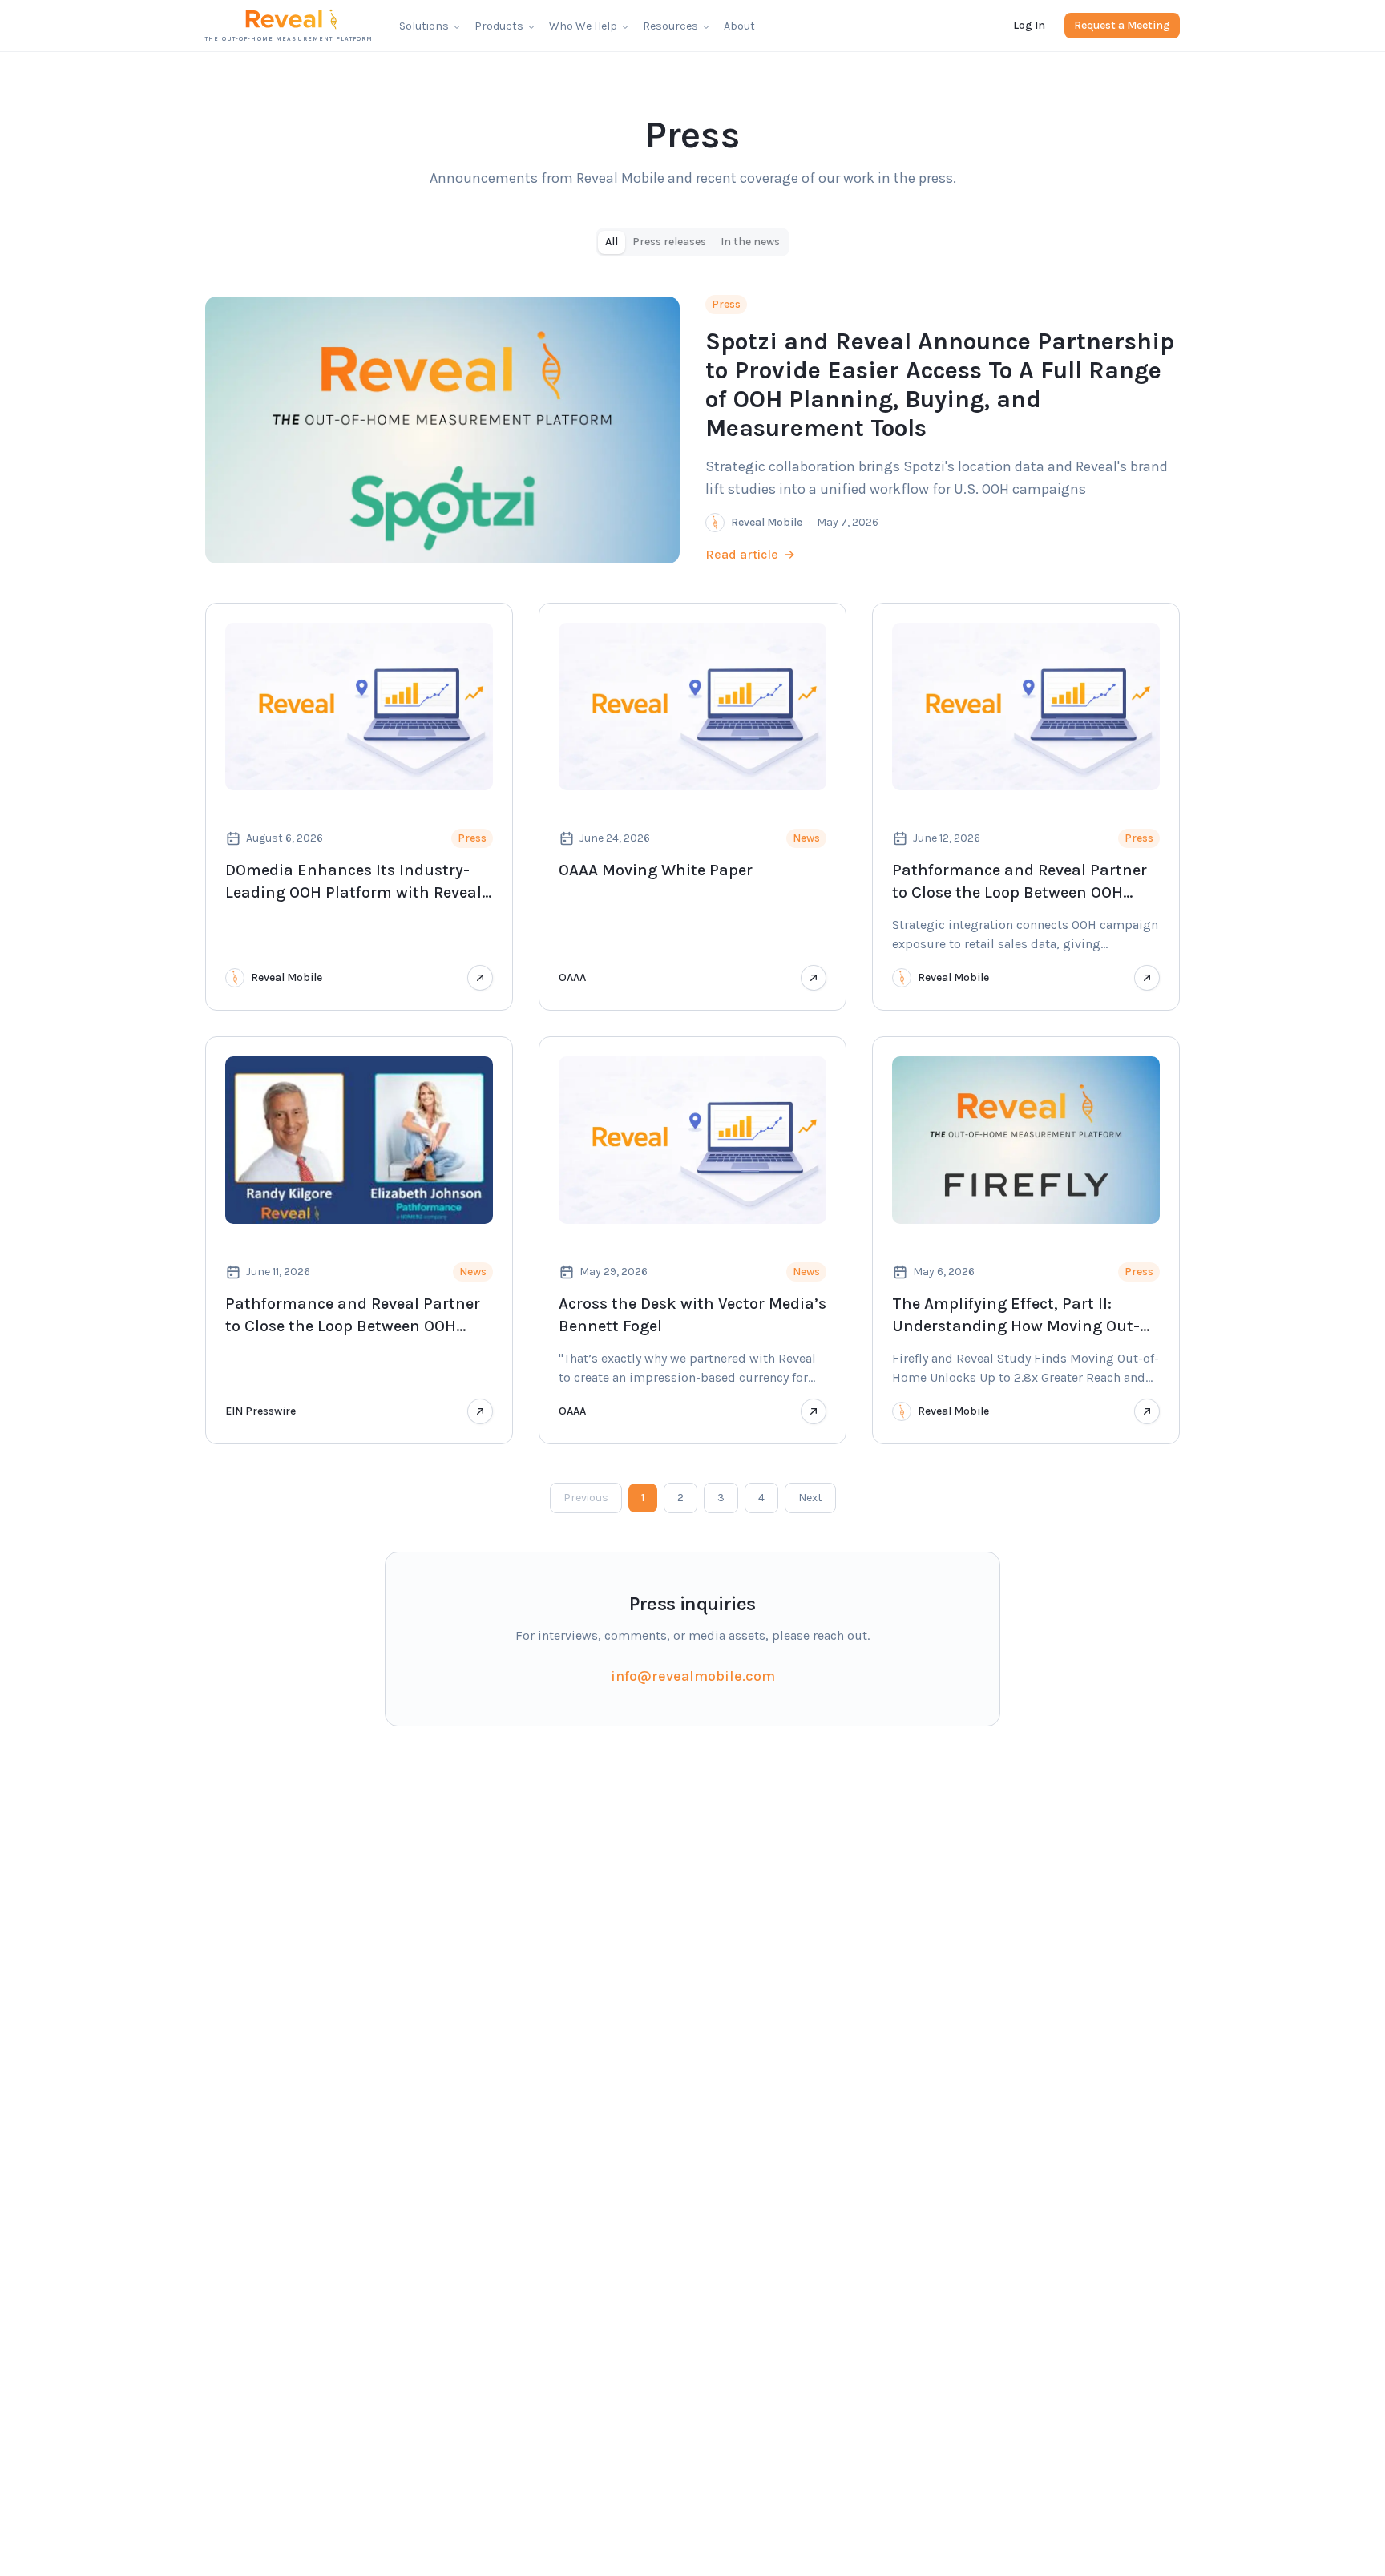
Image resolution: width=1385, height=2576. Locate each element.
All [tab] (612, 242)
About (739, 26)
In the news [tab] (750, 242)
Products (499, 26)
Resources (670, 26)
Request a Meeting (1122, 25)
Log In (1029, 25)
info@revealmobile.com (693, 1676)
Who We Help (583, 26)
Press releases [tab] (669, 242)
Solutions (424, 26)
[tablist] (692, 242)
